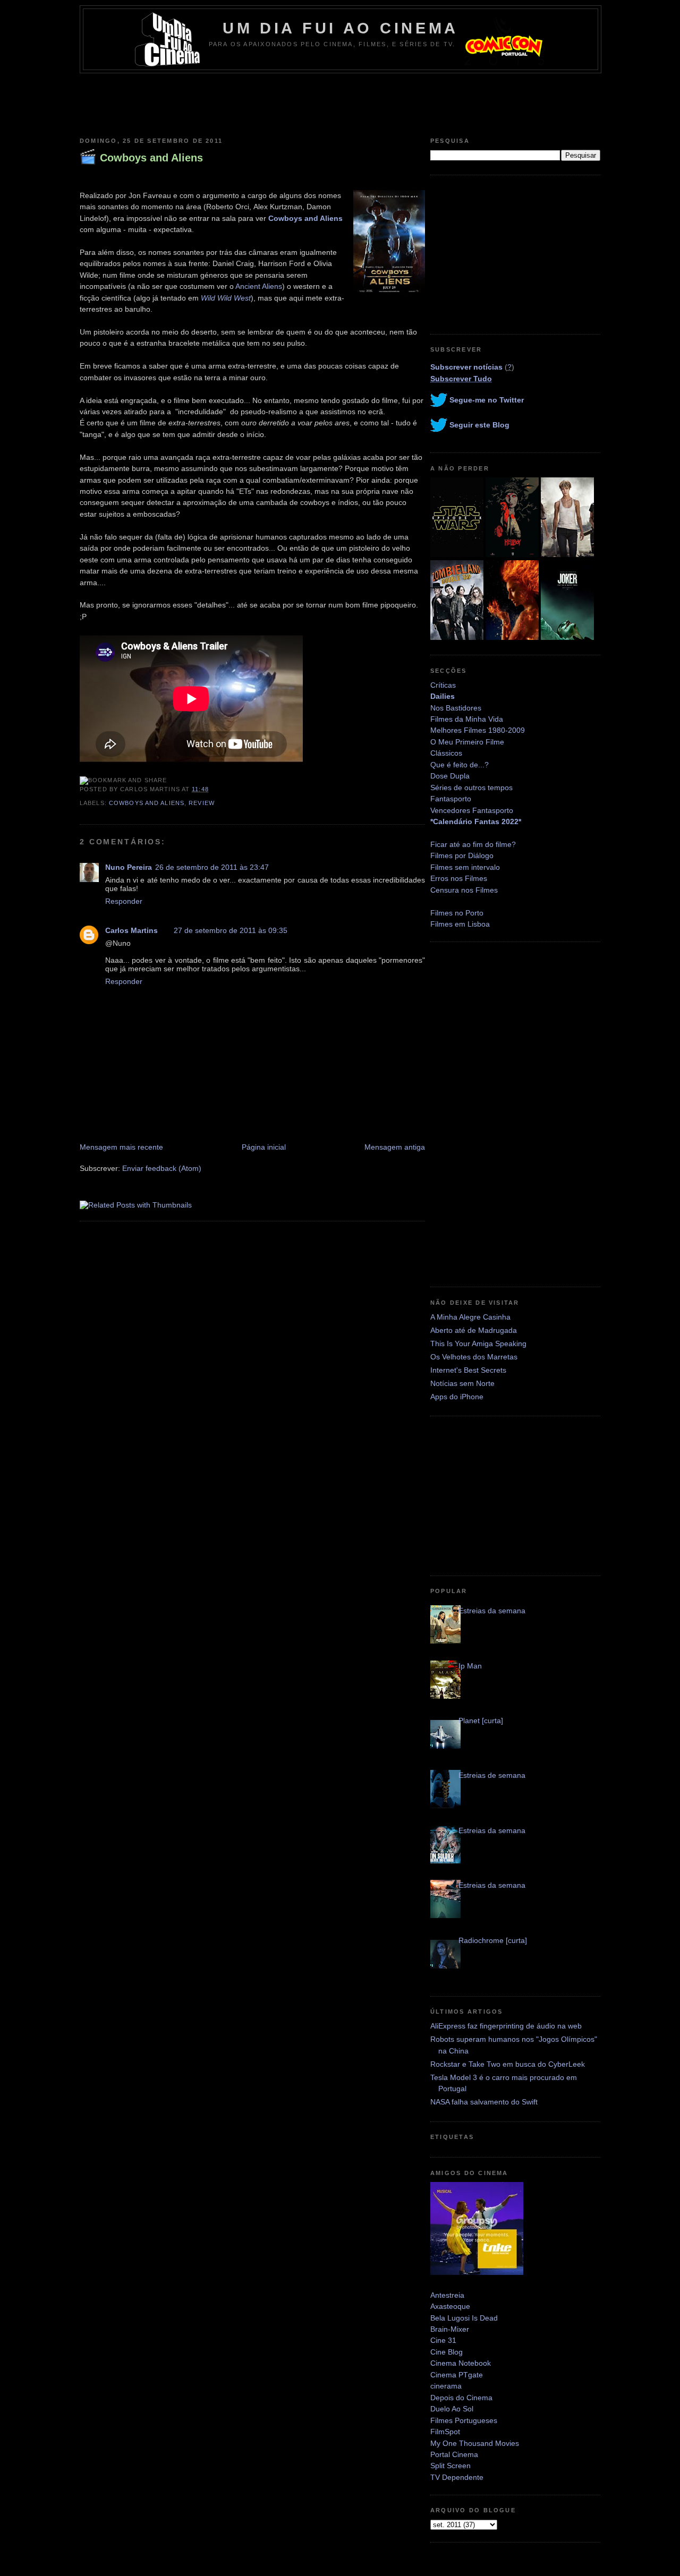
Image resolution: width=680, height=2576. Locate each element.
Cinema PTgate (457, 2375)
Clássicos (446, 753)
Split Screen (450, 2466)
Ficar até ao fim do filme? (473, 844)
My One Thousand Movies (475, 2443)
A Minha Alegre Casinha (470, 1317)
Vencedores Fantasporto (472, 810)
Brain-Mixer (450, 2329)
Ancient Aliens (259, 286)
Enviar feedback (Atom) (162, 1168)
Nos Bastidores (456, 708)
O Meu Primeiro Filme (467, 742)
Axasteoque (450, 2306)
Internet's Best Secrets (468, 1370)
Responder (124, 901)
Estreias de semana (492, 1775)
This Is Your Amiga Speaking (478, 1343)
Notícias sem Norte (462, 1383)
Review (202, 803)
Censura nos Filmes (464, 890)
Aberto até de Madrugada (474, 1330)
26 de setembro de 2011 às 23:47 (212, 867)
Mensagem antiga (395, 1147)
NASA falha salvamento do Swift (484, 2102)
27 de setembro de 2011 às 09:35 (231, 930)
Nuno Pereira (129, 867)
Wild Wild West (226, 298)
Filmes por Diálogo (462, 855)
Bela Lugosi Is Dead (464, 2318)
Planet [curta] (481, 1721)
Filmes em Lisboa (460, 924)
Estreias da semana (492, 1611)
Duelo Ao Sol (452, 2409)
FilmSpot (445, 2432)
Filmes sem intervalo (465, 867)
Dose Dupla (450, 776)
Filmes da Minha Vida (467, 719)
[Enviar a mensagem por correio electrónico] (212, 789)
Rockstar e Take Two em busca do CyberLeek (508, 2064)
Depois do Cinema (461, 2398)
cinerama (446, 2386)
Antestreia (447, 2295)
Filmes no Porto (457, 913)
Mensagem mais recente (121, 1147)
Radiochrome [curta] (493, 1940)
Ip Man (470, 1666)
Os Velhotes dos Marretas (474, 1357)
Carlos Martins (131, 930)
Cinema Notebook (461, 2363)
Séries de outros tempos (471, 788)
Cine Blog (447, 2352)
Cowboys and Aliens (151, 158)
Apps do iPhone (457, 1397)
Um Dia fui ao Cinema (341, 28)
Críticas (443, 685)
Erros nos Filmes (459, 878)
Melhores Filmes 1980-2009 (478, 730)
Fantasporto (451, 799)
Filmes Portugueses (464, 2420)
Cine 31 (443, 2340)
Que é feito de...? (460, 765)
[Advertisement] (340, 102)
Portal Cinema (454, 2454)
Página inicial (264, 1147)
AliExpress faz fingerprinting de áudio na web (506, 2026)
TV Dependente (457, 2477)
